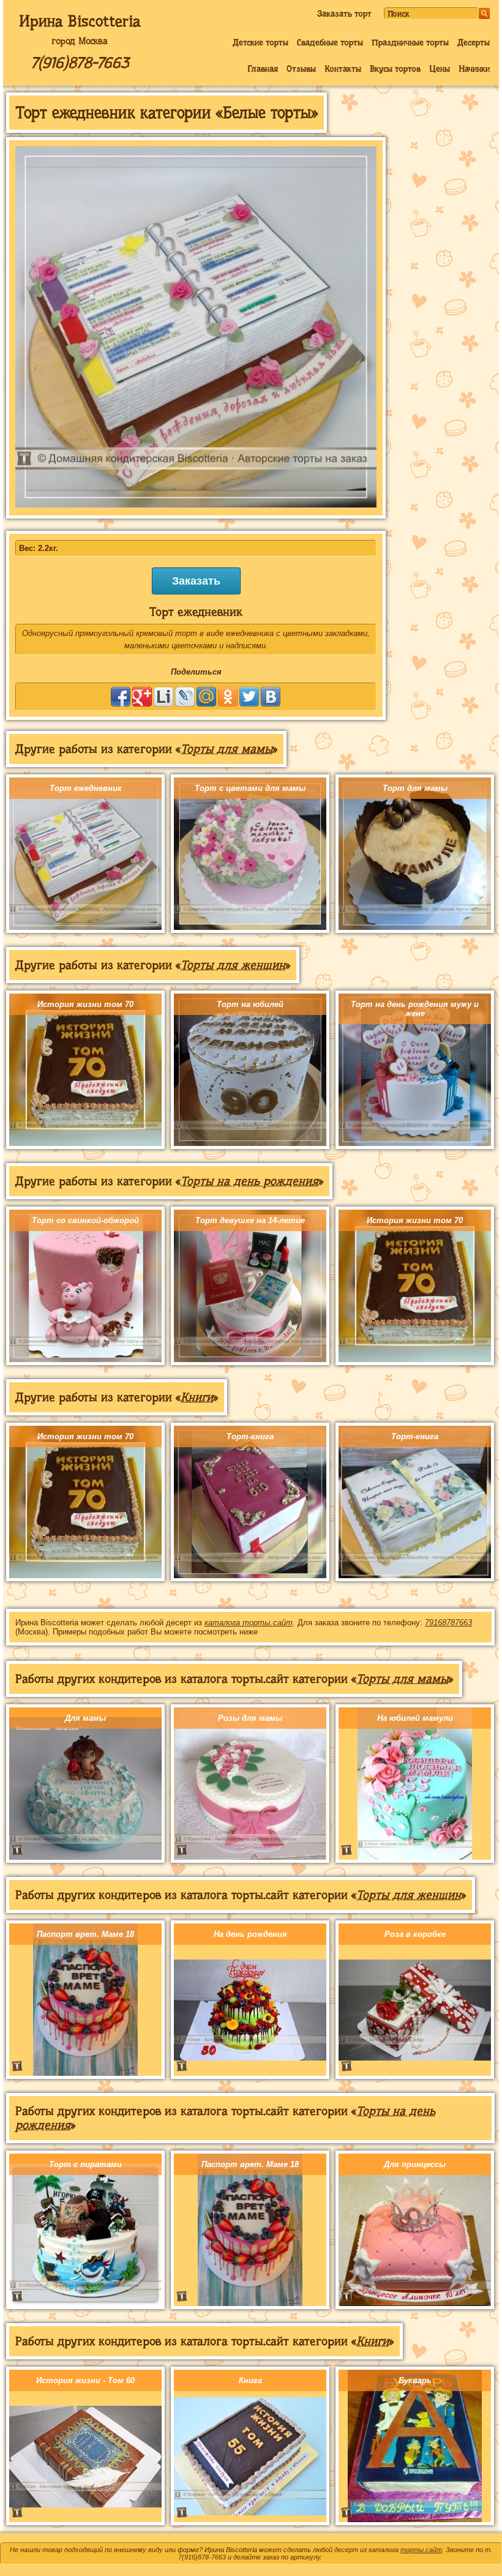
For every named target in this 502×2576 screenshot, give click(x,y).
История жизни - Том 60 (85, 2380)
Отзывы (301, 69)
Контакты (343, 69)
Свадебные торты (330, 42)
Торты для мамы (227, 749)
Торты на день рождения (249, 1181)
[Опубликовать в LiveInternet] (163, 697)
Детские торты (260, 42)
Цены (440, 69)
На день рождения (250, 1934)
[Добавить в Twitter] (249, 697)
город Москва (80, 41)
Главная (263, 69)
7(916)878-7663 (80, 63)
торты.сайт (421, 2550)
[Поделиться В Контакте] (271, 697)
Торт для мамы (415, 788)
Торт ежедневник (86, 788)
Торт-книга (250, 1436)
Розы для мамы (250, 1718)
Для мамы (85, 1718)
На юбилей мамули (415, 1718)
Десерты (474, 42)
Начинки (474, 69)
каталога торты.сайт (249, 1623)
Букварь (415, 2380)
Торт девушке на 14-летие (250, 1220)
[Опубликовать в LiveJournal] (185, 697)
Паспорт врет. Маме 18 (85, 1934)
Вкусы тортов (395, 69)
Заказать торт (344, 13)
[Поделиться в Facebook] (121, 697)
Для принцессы (415, 2164)
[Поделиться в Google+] (142, 697)
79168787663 (448, 1623)
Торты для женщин (233, 965)
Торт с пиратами (85, 2164)
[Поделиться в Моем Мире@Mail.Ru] (206, 697)
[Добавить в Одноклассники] (228, 697)
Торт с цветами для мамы (250, 788)
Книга (250, 2380)
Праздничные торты (410, 42)
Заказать (196, 581)
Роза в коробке (415, 1934)
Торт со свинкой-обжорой (85, 1220)
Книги (197, 1397)
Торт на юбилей (250, 1004)
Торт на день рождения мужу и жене (415, 1009)
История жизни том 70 (85, 1004)
